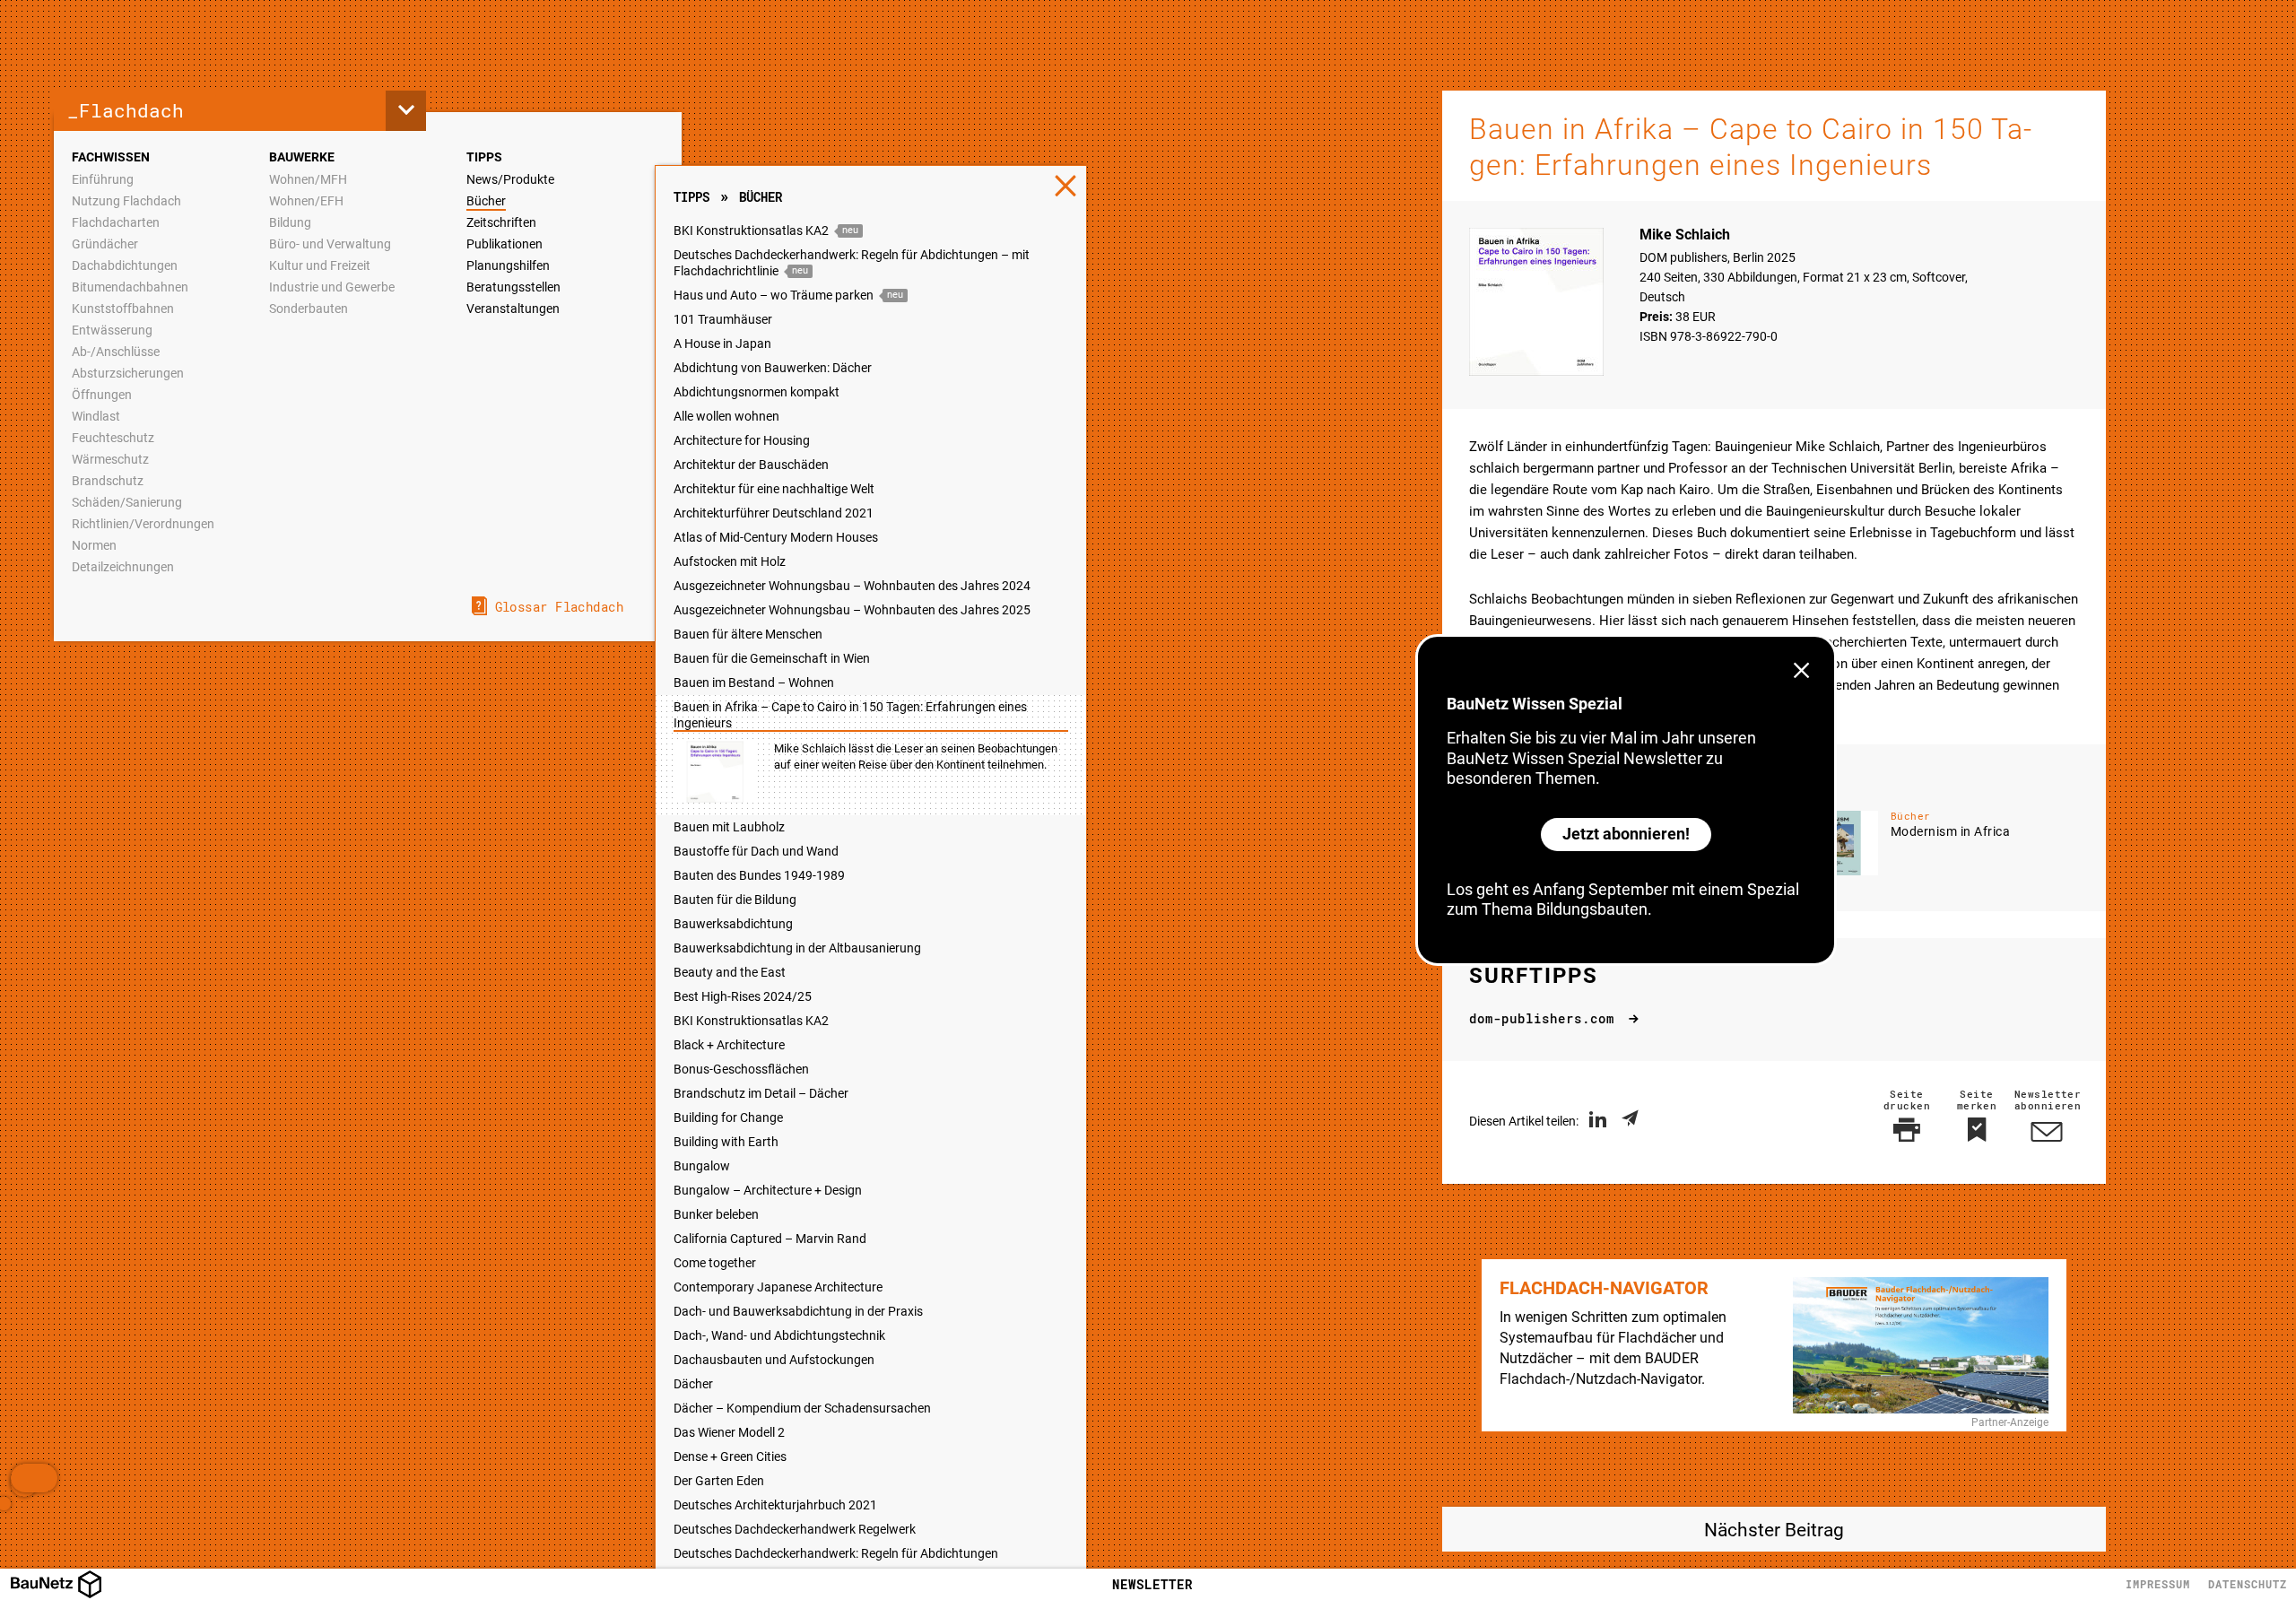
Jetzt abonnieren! (1626, 834)
